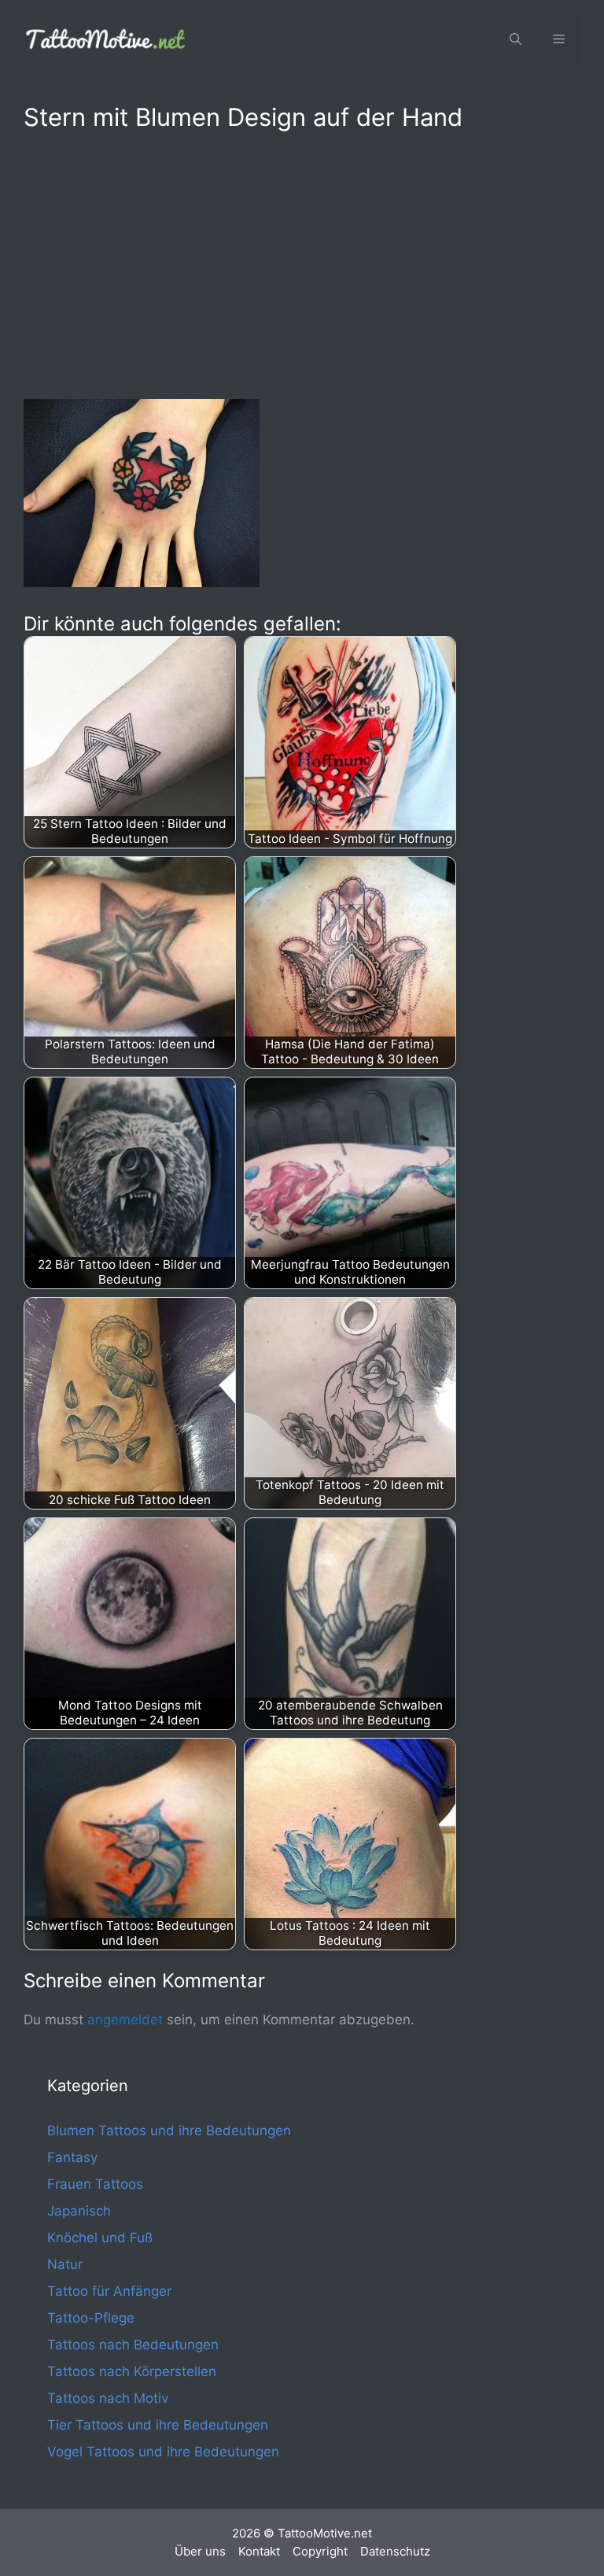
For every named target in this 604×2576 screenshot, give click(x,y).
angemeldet (125, 2020)
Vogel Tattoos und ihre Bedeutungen (163, 2452)
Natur (65, 2264)
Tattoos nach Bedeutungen (133, 2345)
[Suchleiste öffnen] (516, 39)
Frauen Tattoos (95, 2184)
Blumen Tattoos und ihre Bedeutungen (169, 2131)
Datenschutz (395, 2551)
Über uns (200, 2551)
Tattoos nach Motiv (108, 2398)
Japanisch (79, 2211)
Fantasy (72, 2157)
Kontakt (259, 2551)
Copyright (320, 2551)
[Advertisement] (302, 262)
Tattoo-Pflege (91, 2318)
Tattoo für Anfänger (109, 2291)
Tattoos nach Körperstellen (132, 2371)
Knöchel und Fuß (100, 2238)
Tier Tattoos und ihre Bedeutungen (158, 2425)
